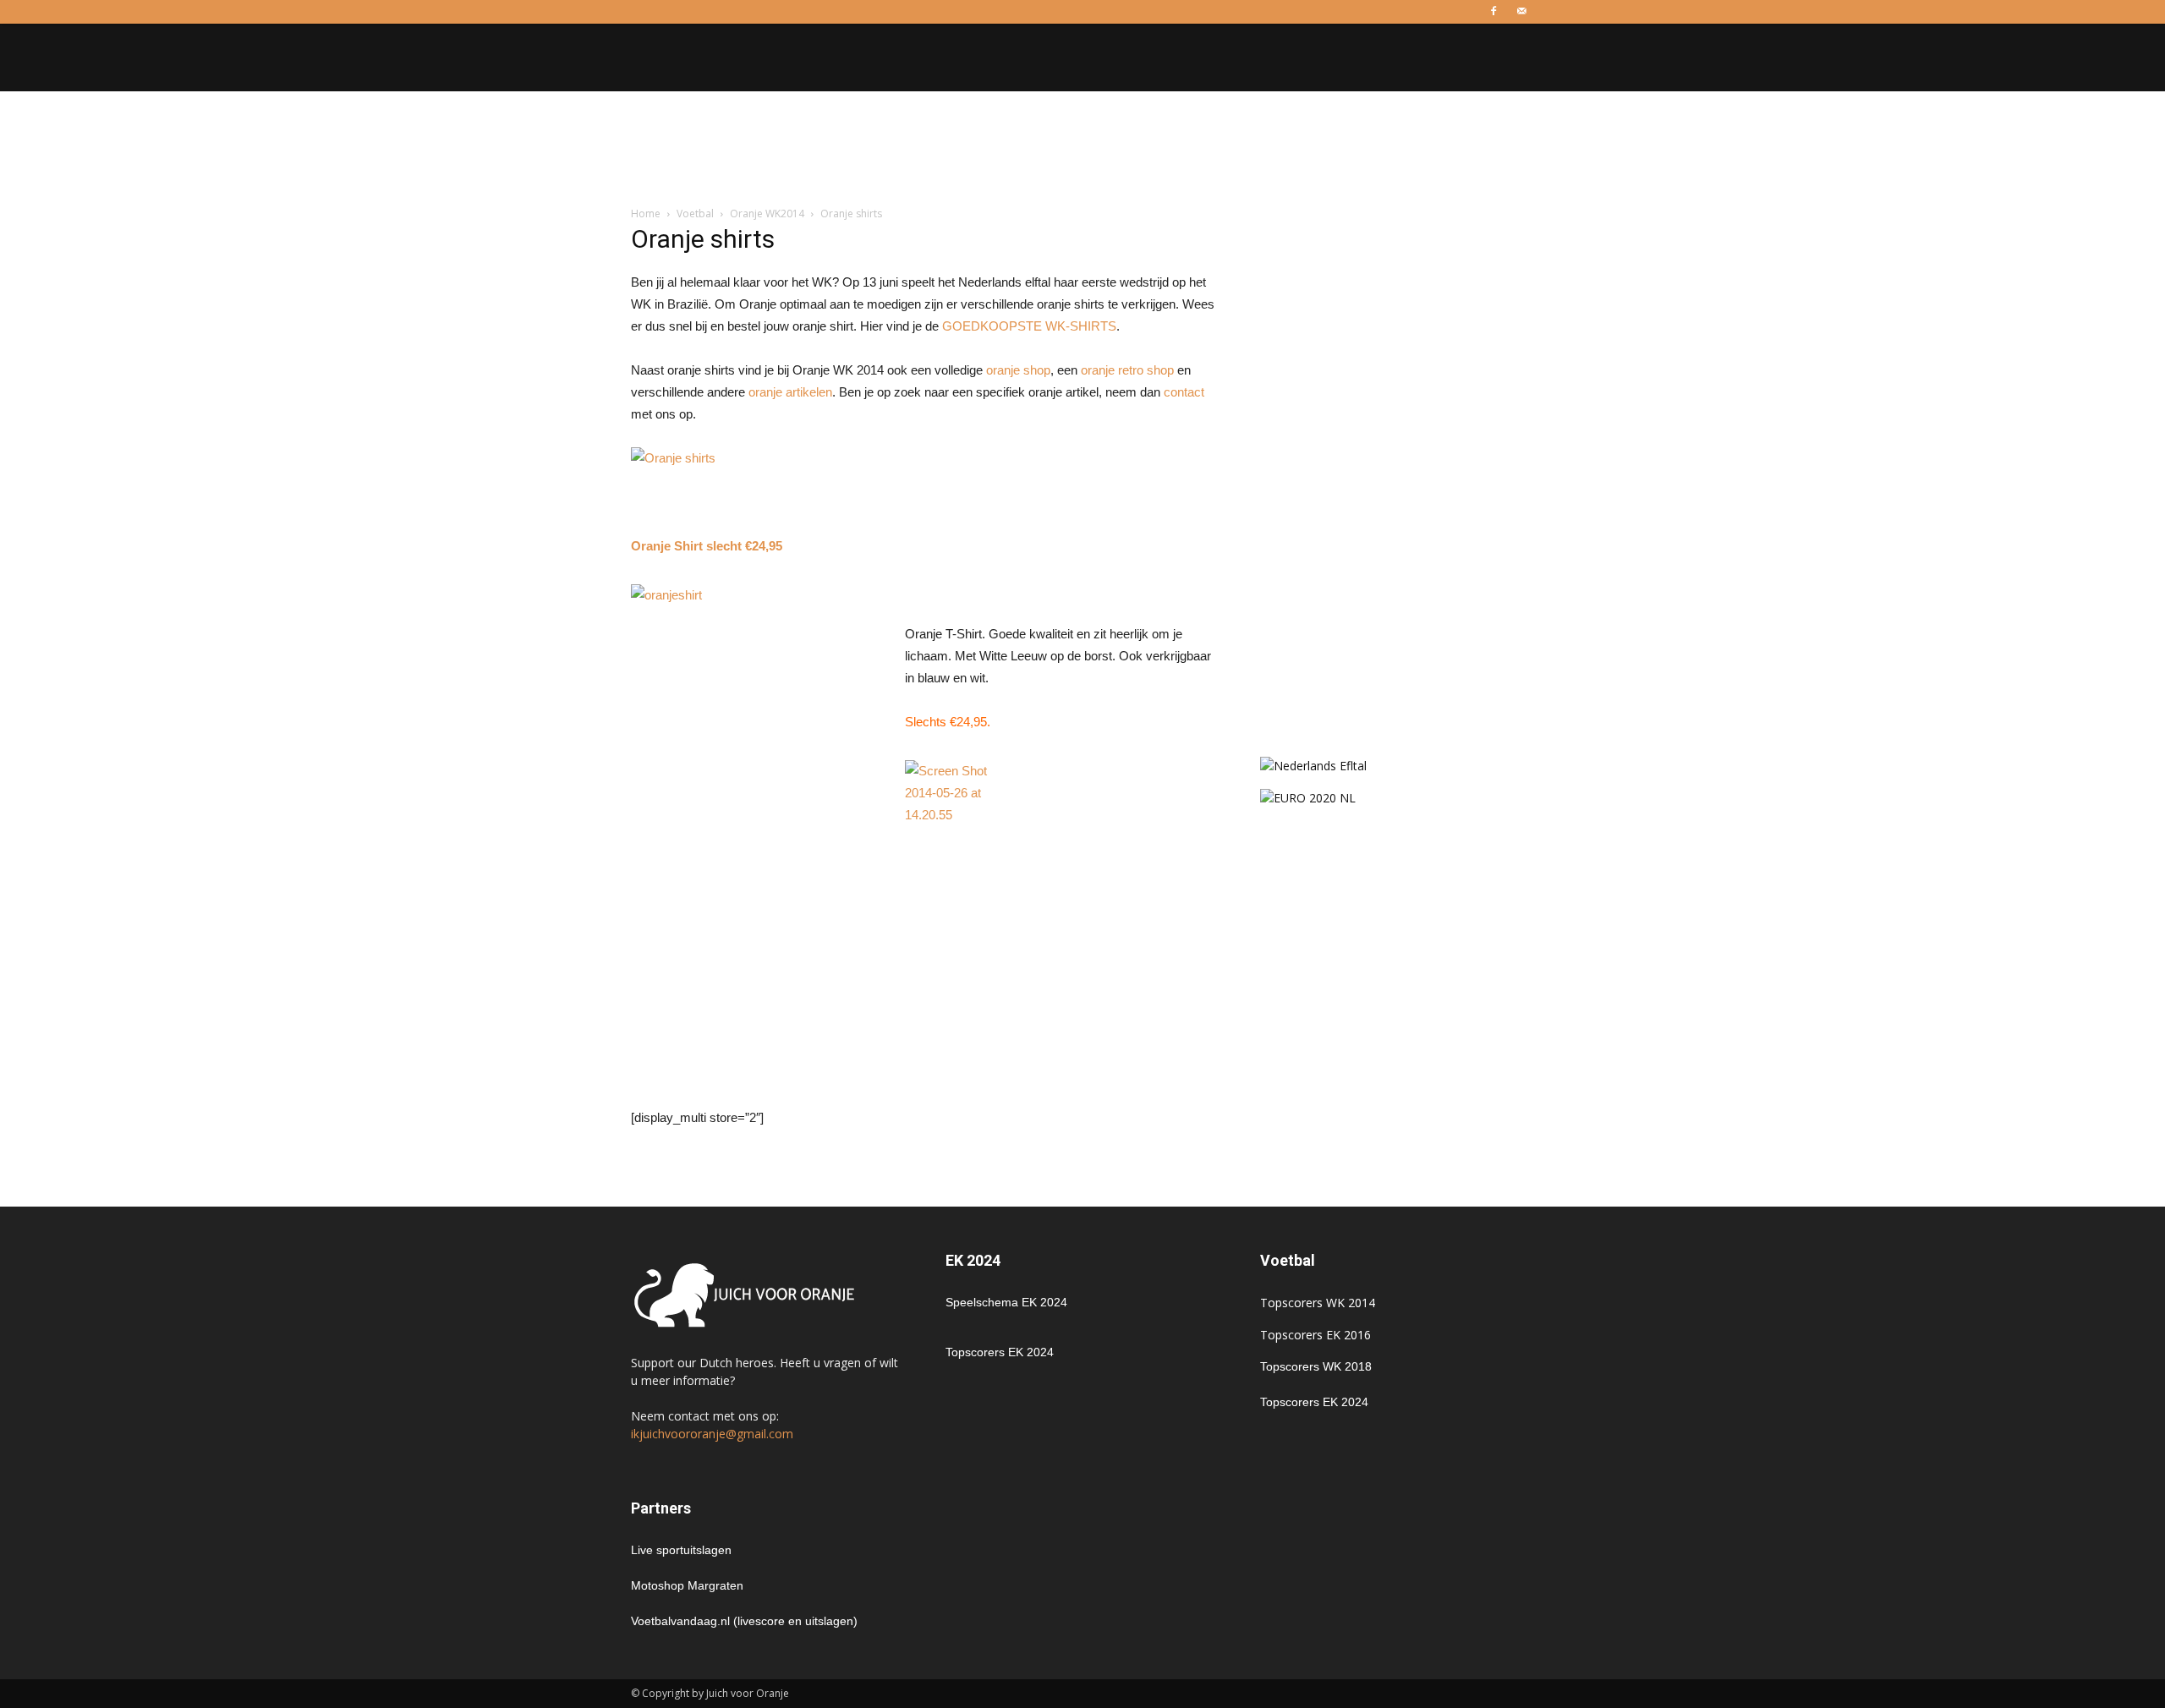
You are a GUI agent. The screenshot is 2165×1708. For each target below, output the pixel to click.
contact (1184, 392)
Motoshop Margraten (687, 1585)
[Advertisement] (1082, 150)
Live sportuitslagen (681, 1550)
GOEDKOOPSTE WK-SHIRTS (1029, 326)
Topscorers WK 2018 (1316, 1366)
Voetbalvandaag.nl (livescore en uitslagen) (744, 1621)
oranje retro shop (1127, 370)
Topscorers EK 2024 (1000, 1352)
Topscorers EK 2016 (1315, 1335)
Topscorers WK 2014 (1318, 1303)
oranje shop (1018, 370)
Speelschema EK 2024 (1006, 1302)
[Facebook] (1494, 12)
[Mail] (1521, 12)
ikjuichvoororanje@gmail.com (712, 1434)
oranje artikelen (790, 392)
